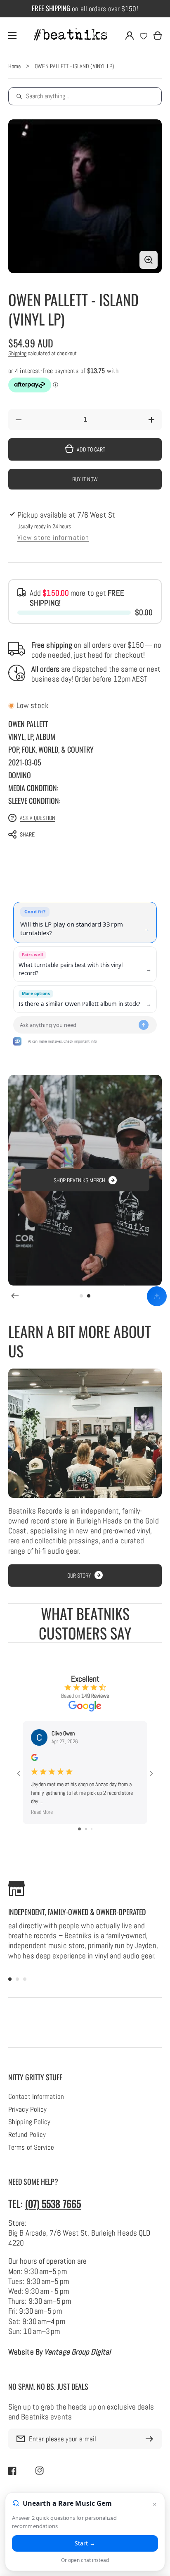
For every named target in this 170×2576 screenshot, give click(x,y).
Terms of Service (31, 2148)
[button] (81, 834)
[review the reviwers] (34, 1759)
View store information (53, 538)
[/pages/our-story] (85, 1433)
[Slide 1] (81, 1296)
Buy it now (85, 479)
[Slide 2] (89, 1296)
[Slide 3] (25, 1979)
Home (14, 66)
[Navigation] (12, 36)
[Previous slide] (15, 1296)
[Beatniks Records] (71, 36)
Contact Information (36, 2097)
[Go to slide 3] (92, 1829)
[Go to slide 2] (86, 1829)
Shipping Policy (29, 2122)
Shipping (17, 353)
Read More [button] (42, 1812)
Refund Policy (27, 2135)
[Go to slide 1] (79, 1829)
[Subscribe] (151, 2439)
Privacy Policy (27, 2110)
